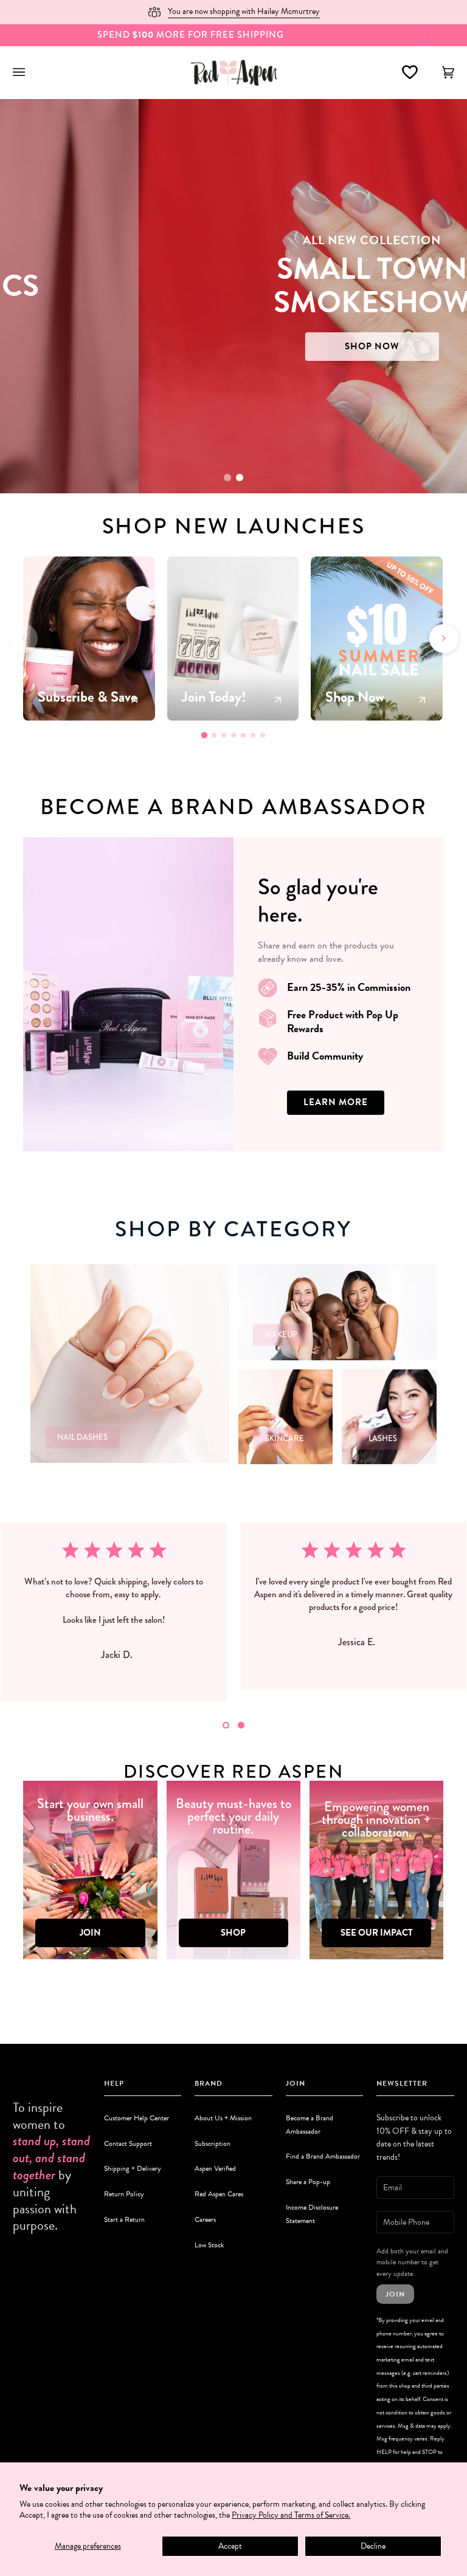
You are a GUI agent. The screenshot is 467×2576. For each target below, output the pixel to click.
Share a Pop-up (308, 2182)
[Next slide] (444, 639)
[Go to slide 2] (240, 478)
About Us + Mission (223, 2118)
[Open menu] (31, 72)
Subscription (213, 2143)
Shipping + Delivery (133, 2168)
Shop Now (239, 330)
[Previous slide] (23, 639)
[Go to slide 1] (227, 478)
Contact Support (128, 2143)
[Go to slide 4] (233, 735)
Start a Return (124, 2219)
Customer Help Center (137, 2118)
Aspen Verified (215, 2168)
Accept (230, 2546)
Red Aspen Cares (219, 2194)
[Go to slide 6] (253, 735)
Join (395, 2294)
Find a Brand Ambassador (323, 2156)
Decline (373, 2546)
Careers (205, 2219)
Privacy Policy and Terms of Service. (291, 2515)
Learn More (336, 1102)
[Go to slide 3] (224, 735)
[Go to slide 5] (243, 735)
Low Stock (209, 2245)
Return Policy (124, 2194)
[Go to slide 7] (263, 735)
